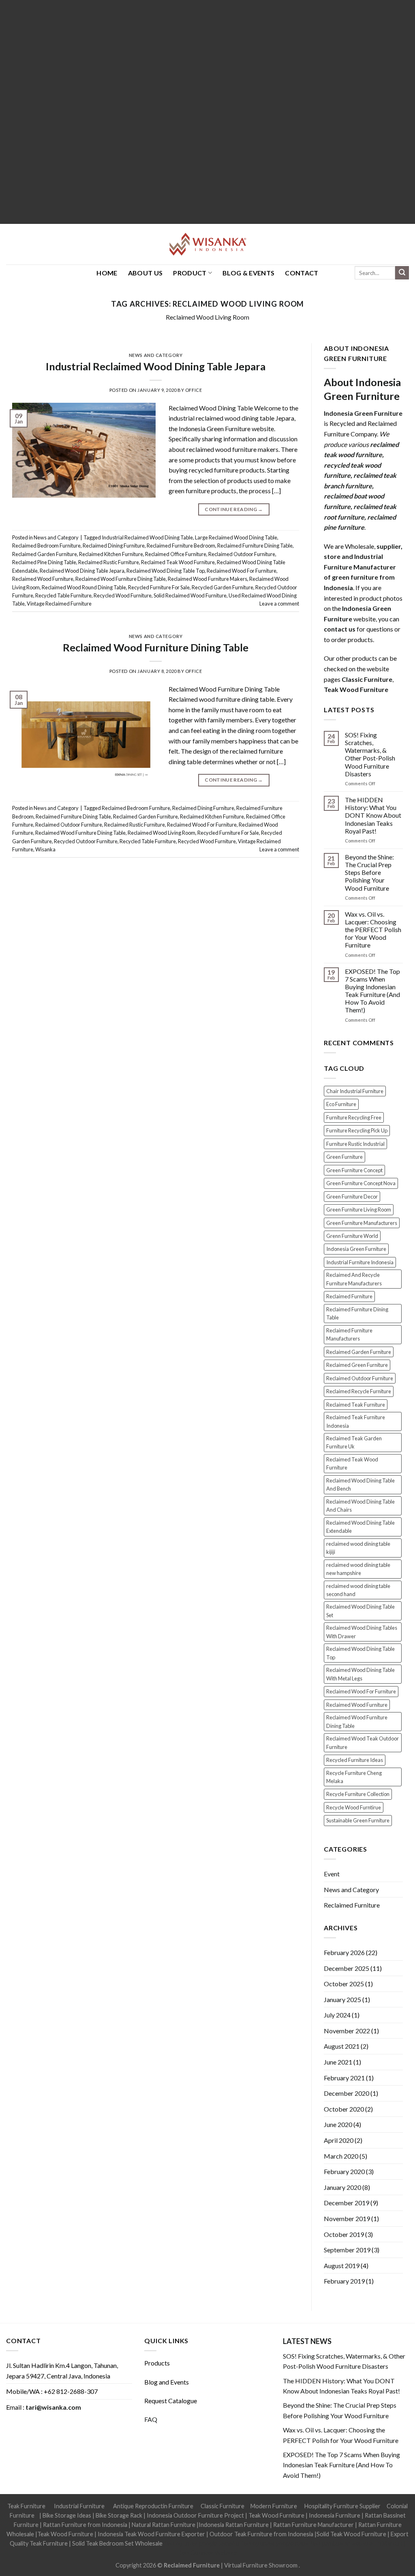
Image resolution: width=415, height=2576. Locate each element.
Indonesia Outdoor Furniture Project (195, 2515)
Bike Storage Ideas (67, 2515)
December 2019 (347, 2203)
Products (157, 2363)
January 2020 (342, 2187)
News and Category (156, 355)
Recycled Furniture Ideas (355, 1760)
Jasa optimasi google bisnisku (201, 2543)
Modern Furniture (274, 2506)
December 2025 (347, 1968)
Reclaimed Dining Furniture (114, 546)
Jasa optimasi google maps (274, 2543)
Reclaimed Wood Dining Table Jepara (82, 571)
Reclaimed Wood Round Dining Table (84, 587)
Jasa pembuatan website (341, 2543)
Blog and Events (167, 2382)
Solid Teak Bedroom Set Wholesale (117, 2543)
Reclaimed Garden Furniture (45, 554)
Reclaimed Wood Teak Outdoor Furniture (363, 1742)
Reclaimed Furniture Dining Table (255, 546)
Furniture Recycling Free (354, 1117)
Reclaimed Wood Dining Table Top (166, 571)
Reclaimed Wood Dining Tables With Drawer (362, 1632)
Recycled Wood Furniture (123, 595)
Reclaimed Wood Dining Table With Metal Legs (360, 1674)
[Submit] (402, 273)
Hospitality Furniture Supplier (342, 2506)
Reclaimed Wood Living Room (207, 317)
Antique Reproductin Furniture (153, 2506)
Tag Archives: (208, 304)
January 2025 (342, 1999)
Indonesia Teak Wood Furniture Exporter (151, 2534)
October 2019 (344, 2234)
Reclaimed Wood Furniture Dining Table (121, 579)
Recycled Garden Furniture (222, 587)
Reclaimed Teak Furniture (356, 1405)
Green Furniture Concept (354, 1170)
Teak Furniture (26, 2506)
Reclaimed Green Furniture (357, 1365)
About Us (145, 273)
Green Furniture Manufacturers (362, 1223)
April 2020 (339, 2140)
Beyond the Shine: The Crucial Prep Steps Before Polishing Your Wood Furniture (369, 872)
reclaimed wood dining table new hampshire (358, 1569)
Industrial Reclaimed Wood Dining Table (147, 537)
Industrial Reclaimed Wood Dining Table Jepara (156, 366)
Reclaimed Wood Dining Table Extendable (360, 1527)
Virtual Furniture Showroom (261, 2565)
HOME (107, 273)
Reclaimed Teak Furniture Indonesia (356, 1421)
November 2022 (347, 2031)
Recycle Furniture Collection (358, 1794)
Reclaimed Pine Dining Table (44, 562)
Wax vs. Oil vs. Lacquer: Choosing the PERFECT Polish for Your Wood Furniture (373, 930)
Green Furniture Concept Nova (361, 1183)
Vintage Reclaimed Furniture (59, 604)
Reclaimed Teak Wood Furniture (178, 562)
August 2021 (342, 2046)
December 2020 (347, 2093)
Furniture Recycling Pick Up (357, 1130)
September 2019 (347, 2250)
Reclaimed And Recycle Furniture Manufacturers (354, 1279)
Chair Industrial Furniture (355, 1091)
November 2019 (347, 2218)
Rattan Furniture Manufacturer (313, 2525)
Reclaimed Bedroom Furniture (46, 546)
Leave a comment (279, 604)
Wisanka (45, 849)
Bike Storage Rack (119, 2515)
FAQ (151, 2419)
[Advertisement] (207, 112)
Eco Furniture (341, 1104)
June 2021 (338, 2062)
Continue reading (234, 509)
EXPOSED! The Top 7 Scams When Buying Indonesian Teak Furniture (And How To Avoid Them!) (372, 991)
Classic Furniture (222, 2506)
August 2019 (342, 2266)
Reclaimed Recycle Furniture (359, 1391)
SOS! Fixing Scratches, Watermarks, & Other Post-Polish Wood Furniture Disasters (370, 754)
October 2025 (344, 1984)
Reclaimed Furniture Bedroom (181, 546)
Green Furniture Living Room (359, 1210)
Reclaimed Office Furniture (176, 554)
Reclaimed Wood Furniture (43, 579)
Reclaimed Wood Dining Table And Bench (360, 1485)
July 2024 (337, 2015)
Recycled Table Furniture (63, 595)
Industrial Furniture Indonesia (360, 1262)
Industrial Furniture (79, 2506)
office (194, 390)
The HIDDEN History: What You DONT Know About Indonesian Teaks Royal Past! (373, 815)
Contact (302, 273)
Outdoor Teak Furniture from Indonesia (261, 2534)
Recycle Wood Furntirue (354, 1807)
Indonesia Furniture (335, 2515)
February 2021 (344, 2078)
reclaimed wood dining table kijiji (358, 1548)
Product (190, 273)
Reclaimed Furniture (349, 1296)
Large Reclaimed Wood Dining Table (236, 537)
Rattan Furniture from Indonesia (85, 2525)
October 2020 (344, 2109)
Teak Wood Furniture (276, 2515)
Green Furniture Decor (352, 1197)
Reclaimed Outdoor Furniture (242, 554)
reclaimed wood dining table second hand (358, 1590)
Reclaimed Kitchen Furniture (111, 554)
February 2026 (344, 1952)
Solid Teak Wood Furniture (351, 2534)
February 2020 (344, 2171)
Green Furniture (344, 1157)
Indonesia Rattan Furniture (234, 2525)
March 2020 (341, 2156)
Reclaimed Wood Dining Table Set (360, 1611)
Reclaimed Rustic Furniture (109, 562)
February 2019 (344, 2281)
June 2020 (338, 2124)
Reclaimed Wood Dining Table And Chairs (360, 1506)
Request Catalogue (171, 2401)
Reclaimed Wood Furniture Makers (207, 579)
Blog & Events (248, 273)
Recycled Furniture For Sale (159, 587)
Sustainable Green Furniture (358, 1820)
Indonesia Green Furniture (356, 1249)
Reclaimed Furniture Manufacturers (349, 1334)
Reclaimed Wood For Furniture (242, 571)
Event (332, 1874)
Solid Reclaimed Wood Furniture (190, 595)
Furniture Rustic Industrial (355, 1144)
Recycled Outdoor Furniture (86, 841)
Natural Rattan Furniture (164, 2525)
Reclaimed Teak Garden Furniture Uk (354, 1442)
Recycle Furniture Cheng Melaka (354, 1777)
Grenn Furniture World (352, 1236)
